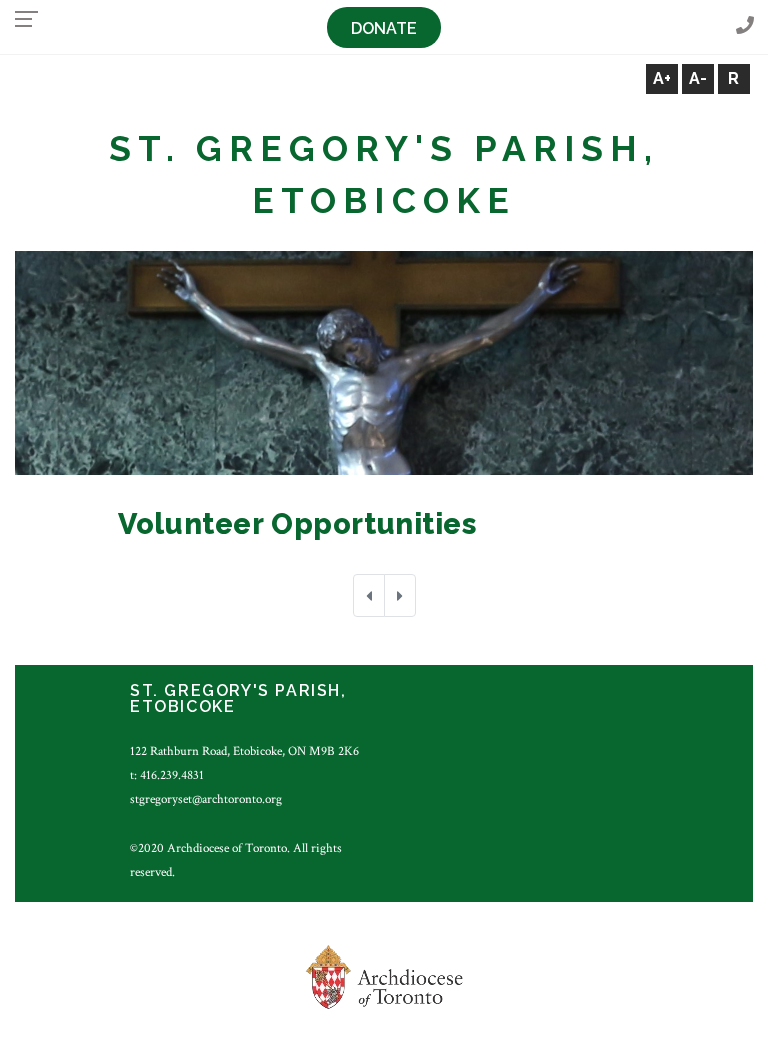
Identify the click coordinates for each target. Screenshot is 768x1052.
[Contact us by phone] (745, 26)
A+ (662, 78)
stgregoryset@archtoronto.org (206, 799)
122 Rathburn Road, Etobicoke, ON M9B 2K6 (244, 751)
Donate (384, 28)
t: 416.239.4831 (167, 775)
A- (698, 78)
